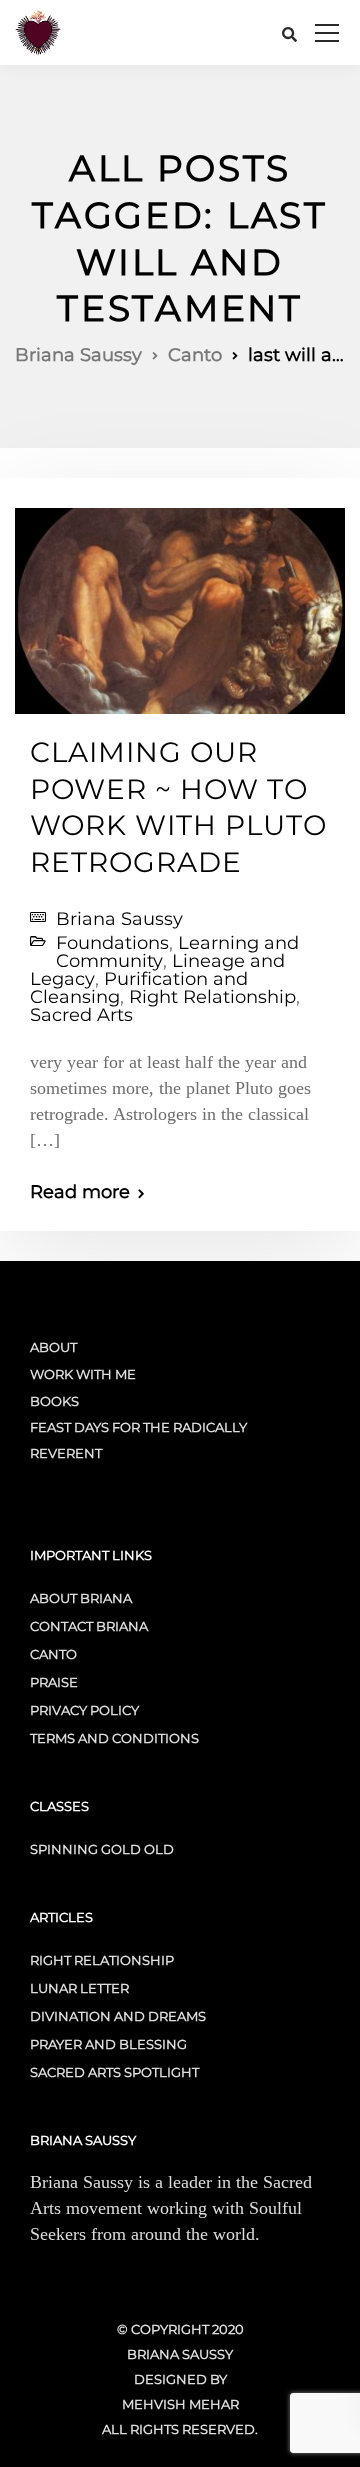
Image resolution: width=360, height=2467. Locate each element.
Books (54, 1401)
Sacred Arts (81, 1015)
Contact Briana (89, 1626)
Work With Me (83, 1374)
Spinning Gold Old (102, 1849)
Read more (80, 1192)
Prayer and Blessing (108, 2044)
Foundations (112, 943)
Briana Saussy (119, 919)
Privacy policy (84, 1710)
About (53, 1347)
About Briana (81, 1598)
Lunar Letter (79, 1988)
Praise (54, 1682)
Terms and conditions (114, 1738)
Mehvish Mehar (180, 2404)
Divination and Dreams (118, 2016)
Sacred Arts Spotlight (114, 2072)
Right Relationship (212, 997)
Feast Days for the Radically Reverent (138, 1440)
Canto (53, 1654)
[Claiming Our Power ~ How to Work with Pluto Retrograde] (180, 603)
